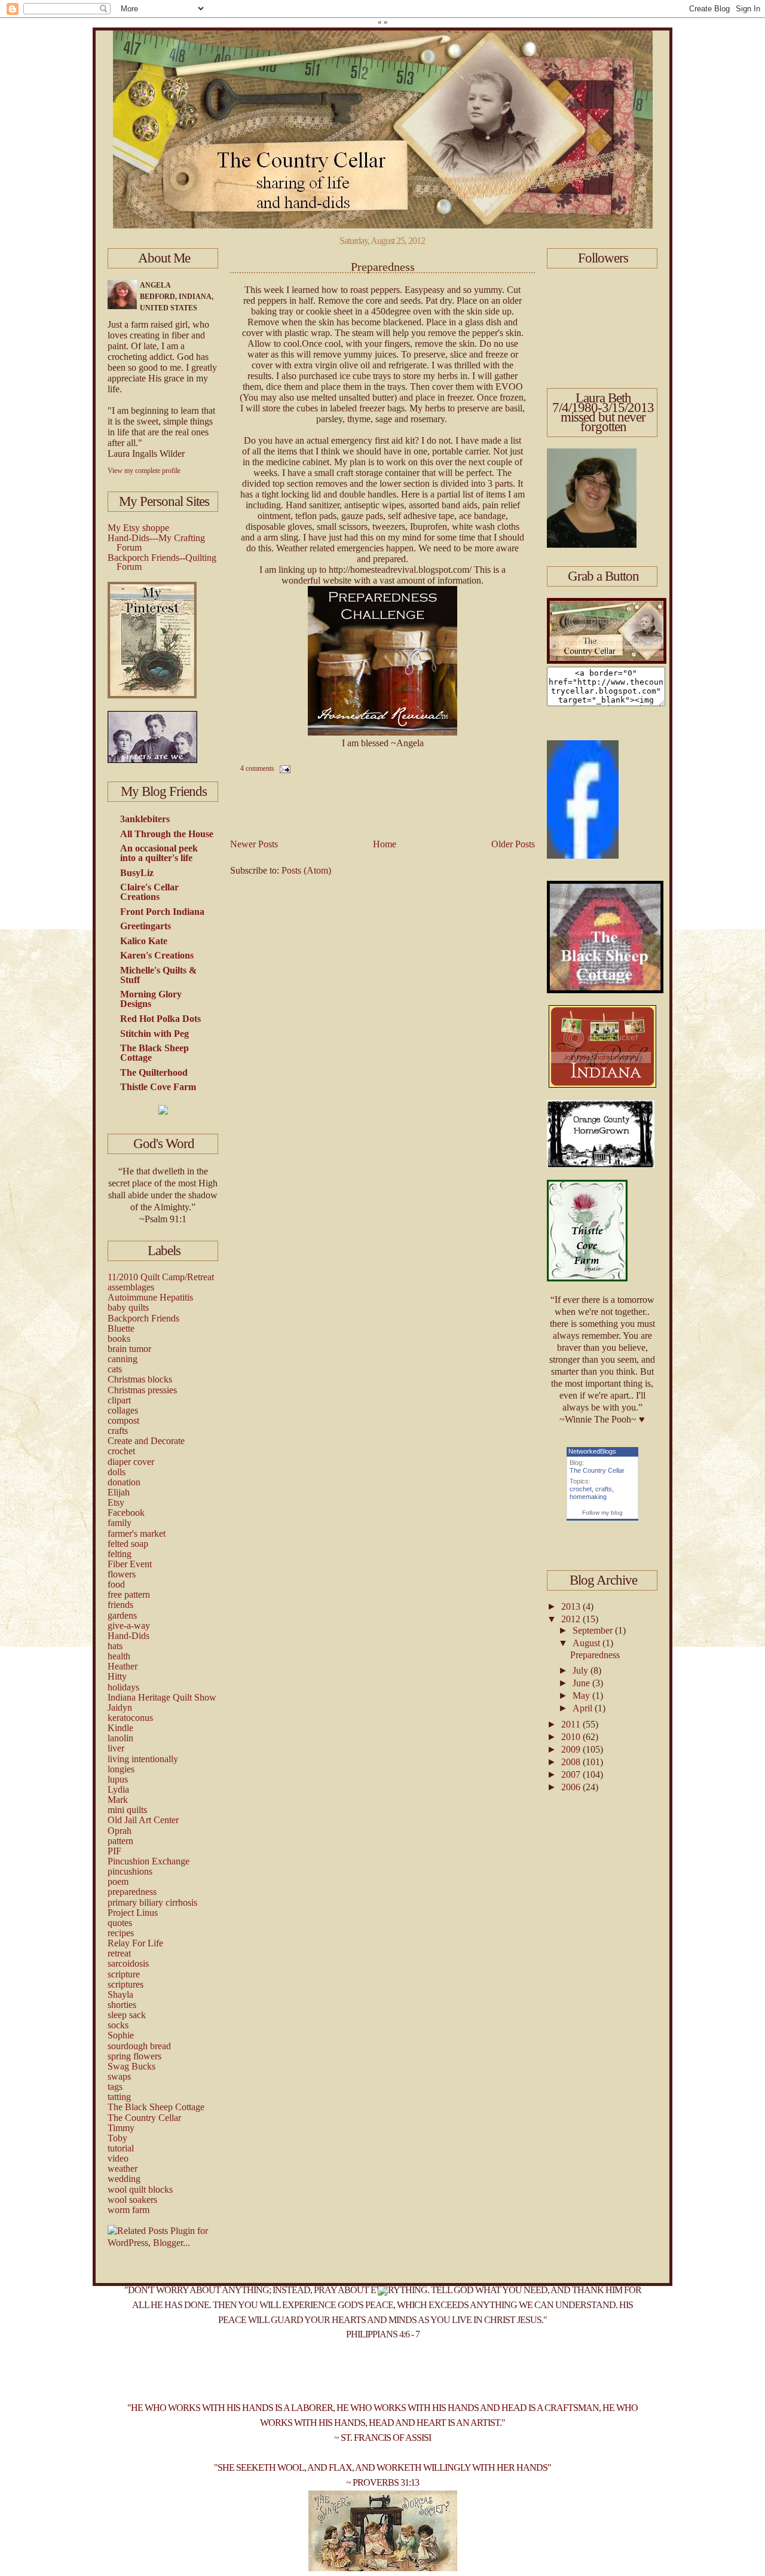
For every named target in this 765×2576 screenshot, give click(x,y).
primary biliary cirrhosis (152, 1902)
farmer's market (137, 1533)
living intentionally (143, 1759)
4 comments (257, 768)
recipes (121, 1933)
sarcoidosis (128, 1963)
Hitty (117, 1676)
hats (115, 1646)
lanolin (120, 1738)
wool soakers (132, 2200)
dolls (117, 1472)
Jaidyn (120, 1707)
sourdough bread (139, 2046)
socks (118, 2025)
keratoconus (130, 1718)
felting (120, 1554)
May (582, 1696)
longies (121, 1769)
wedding (124, 2179)
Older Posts (513, 844)
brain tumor (129, 1349)
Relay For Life (135, 1943)
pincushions (130, 1871)
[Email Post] (283, 768)
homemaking (588, 1497)
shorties (122, 2005)
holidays (123, 1687)
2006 (572, 1787)
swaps (119, 2076)
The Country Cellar (144, 2118)
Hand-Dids (128, 1636)
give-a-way (129, 1626)
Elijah (119, 1492)
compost (123, 1420)
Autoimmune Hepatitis (150, 1297)
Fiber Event (130, 1564)
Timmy (121, 2128)
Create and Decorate (146, 1441)
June (582, 1683)
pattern (120, 1841)
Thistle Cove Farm (158, 1087)
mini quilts (127, 1810)
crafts (118, 1431)
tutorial (121, 2148)
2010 (572, 1737)
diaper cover (131, 1462)
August (587, 1643)
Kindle (120, 1728)
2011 (572, 1724)
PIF (114, 1851)
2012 (572, 1619)
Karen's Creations (157, 955)
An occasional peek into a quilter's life (159, 853)
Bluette (121, 1328)
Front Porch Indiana (162, 912)
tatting (119, 2097)
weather (123, 2168)
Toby (117, 2138)
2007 (572, 1774)
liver (116, 1748)
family (120, 1523)
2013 (572, 1606)
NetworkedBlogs (592, 1451)
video (118, 2158)
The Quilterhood (154, 1072)
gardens (122, 1615)
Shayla (120, 1994)
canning (123, 1359)
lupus (118, 1779)
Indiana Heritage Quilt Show (162, 1697)
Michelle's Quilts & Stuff (158, 975)
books (119, 1339)
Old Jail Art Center (143, 1820)
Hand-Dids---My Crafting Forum (156, 543)
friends (120, 1605)
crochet (121, 1451)
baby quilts (128, 1307)
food (116, 1584)
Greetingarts (146, 926)
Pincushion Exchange (149, 1861)
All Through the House (167, 834)
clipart (119, 1400)
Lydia (118, 1789)
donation (124, 1482)
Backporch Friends (143, 1318)
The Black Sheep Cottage (154, 1053)
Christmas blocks (140, 1379)
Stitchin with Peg (154, 1034)
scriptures (126, 1984)
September (594, 1630)
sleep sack (127, 2015)
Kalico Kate (144, 941)
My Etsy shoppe (138, 528)
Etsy (116, 1502)
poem (118, 1881)
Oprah (120, 1831)
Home (385, 844)
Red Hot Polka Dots (160, 1019)
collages (123, 1410)
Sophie (121, 2035)
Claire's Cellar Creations (149, 892)
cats (115, 1369)
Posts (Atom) (306, 870)
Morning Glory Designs (151, 999)
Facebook (126, 1513)
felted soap (128, 1544)
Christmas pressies (142, 1390)
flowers (122, 1574)
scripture (124, 1974)
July (582, 1670)
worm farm (128, 2210)
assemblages (131, 1287)
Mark (118, 1800)
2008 (572, 1762)
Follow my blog (602, 1513)
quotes (120, 1923)
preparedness (132, 1892)
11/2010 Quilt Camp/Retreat (161, 1277)
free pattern (129, 1594)
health (119, 1656)
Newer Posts (254, 844)
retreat (119, 1953)
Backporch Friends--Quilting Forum (162, 562)
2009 (572, 1749)
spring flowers (134, 2056)
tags (115, 2087)
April (584, 1708)
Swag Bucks (131, 2066)
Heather (123, 1666)
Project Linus (133, 1913)
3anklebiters (145, 819)
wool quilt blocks (140, 2189)
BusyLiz (137, 873)
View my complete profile (144, 471)
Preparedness (383, 267)
